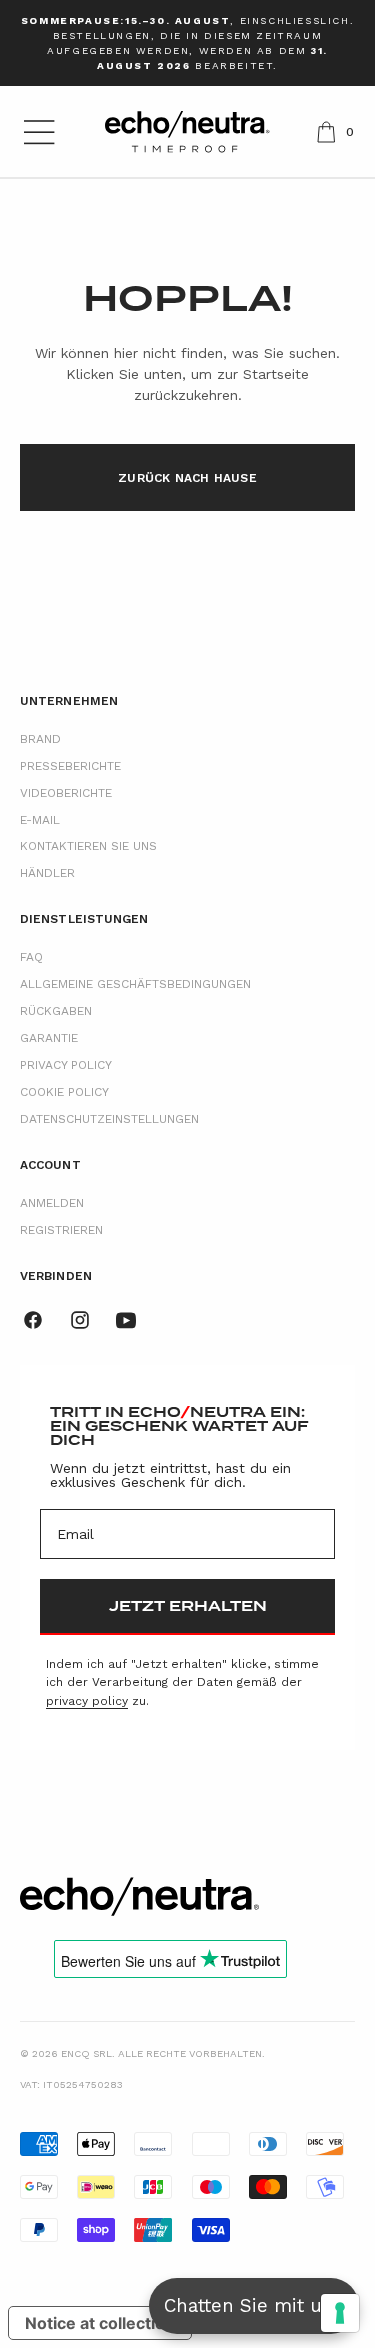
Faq (31, 957)
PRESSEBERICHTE (70, 766)
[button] (39, 132)
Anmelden (52, 1203)
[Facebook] (33, 1320)
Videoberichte (66, 793)
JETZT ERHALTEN (188, 1606)
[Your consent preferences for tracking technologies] (340, 2313)
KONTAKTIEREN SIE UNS (88, 846)
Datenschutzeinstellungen (109, 1119)
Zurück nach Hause (187, 478)
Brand (40, 739)
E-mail (40, 820)
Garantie (49, 1038)
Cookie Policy (64, 1092)
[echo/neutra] (139, 1896)
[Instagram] (80, 1320)
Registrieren (61, 1230)
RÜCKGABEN (56, 1011)
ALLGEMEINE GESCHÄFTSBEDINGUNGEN (135, 984)
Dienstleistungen (84, 919)
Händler (47, 873)
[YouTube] (126, 1320)
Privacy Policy (66, 1065)
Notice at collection (100, 2323)
